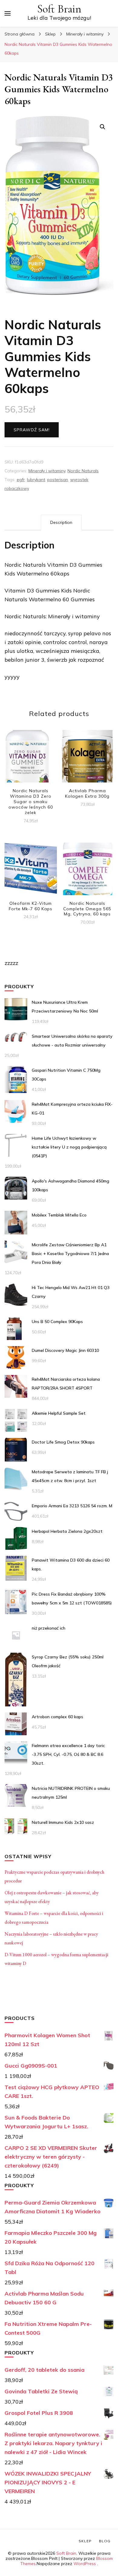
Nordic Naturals (83, 471)
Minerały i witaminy (47, 471)
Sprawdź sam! (32, 430)
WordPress (85, 2564)
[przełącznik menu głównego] (8, 13)
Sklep (85, 2541)
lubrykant (36, 480)
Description (61, 522)
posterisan (58, 480)
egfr (21, 480)
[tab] (61, 523)
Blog (105, 2541)
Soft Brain (59, 9)
